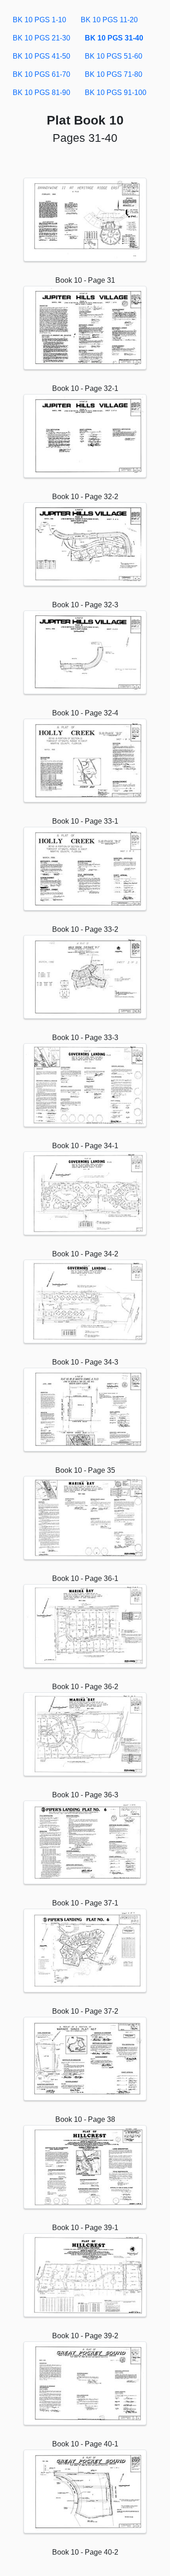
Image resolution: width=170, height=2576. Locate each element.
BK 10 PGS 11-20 (109, 20)
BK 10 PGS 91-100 (116, 93)
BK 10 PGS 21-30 (41, 38)
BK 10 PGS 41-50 (41, 56)
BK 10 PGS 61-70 (41, 74)
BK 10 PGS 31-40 (114, 38)
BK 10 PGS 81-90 (41, 93)
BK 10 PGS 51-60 (114, 56)
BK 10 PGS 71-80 (114, 74)
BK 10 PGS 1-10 (39, 20)
